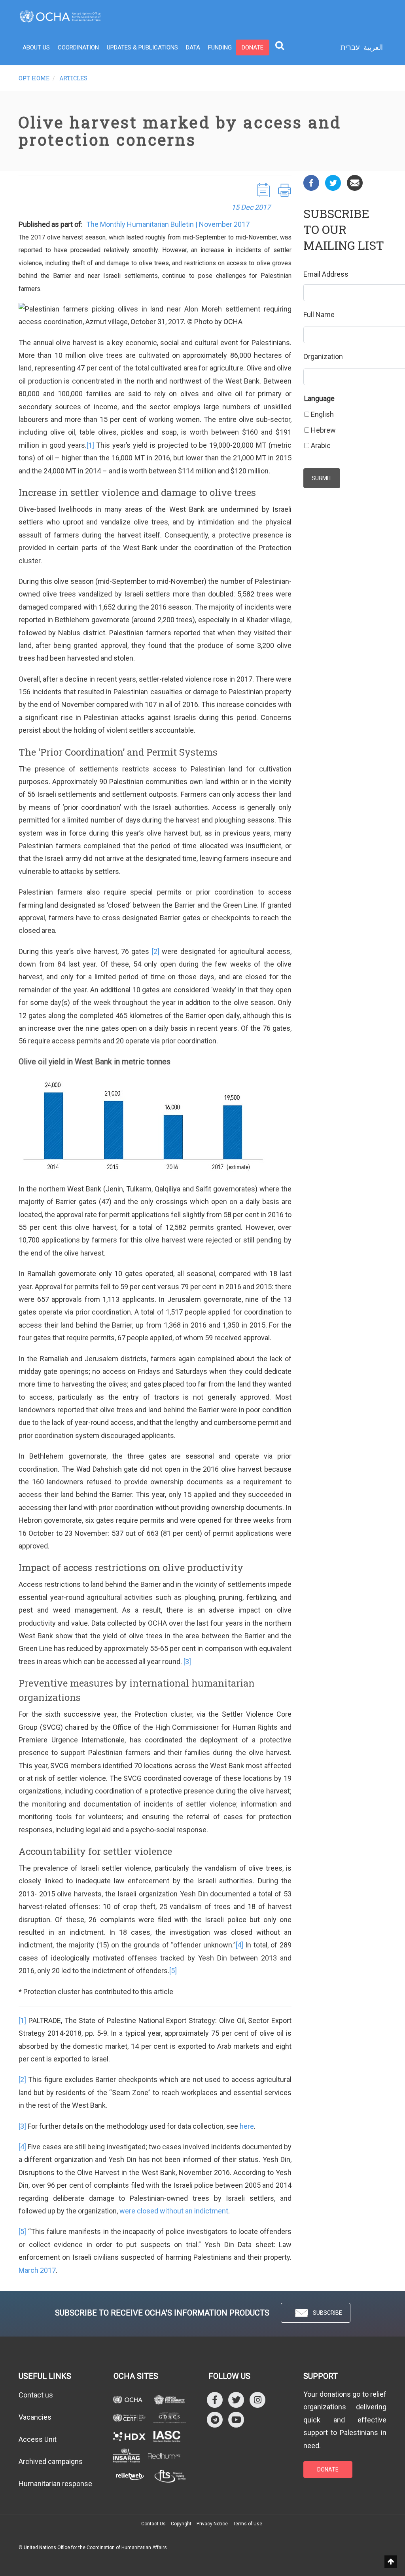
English (322, 414)
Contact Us (153, 2524)
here (247, 2126)
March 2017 (37, 2270)
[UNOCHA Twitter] (236, 2399)
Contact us (36, 2395)
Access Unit (38, 2439)
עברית (350, 47)
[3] (187, 1661)
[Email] (355, 182)
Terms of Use (248, 2524)
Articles (73, 78)
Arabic (321, 445)
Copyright (181, 2524)
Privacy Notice (212, 2524)
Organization (323, 356)
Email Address (326, 274)
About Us (36, 47)
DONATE (328, 2470)
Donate (253, 47)
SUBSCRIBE (327, 2313)
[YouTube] (236, 2419)
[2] (156, 951)
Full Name (319, 314)
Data (193, 47)
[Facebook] (311, 182)
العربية (373, 47)
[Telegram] (215, 2419)
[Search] (280, 45)
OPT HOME (34, 78)
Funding (220, 47)
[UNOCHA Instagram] (257, 2399)
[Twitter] (333, 182)
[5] (173, 1971)
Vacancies (35, 2417)
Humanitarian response (55, 2484)
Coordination (78, 47)
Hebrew (323, 430)
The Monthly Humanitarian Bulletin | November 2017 (168, 224)
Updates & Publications (142, 47)
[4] (239, 1945)
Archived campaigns (51, 2461)
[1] (90, 445)
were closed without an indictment (174, 2211)
